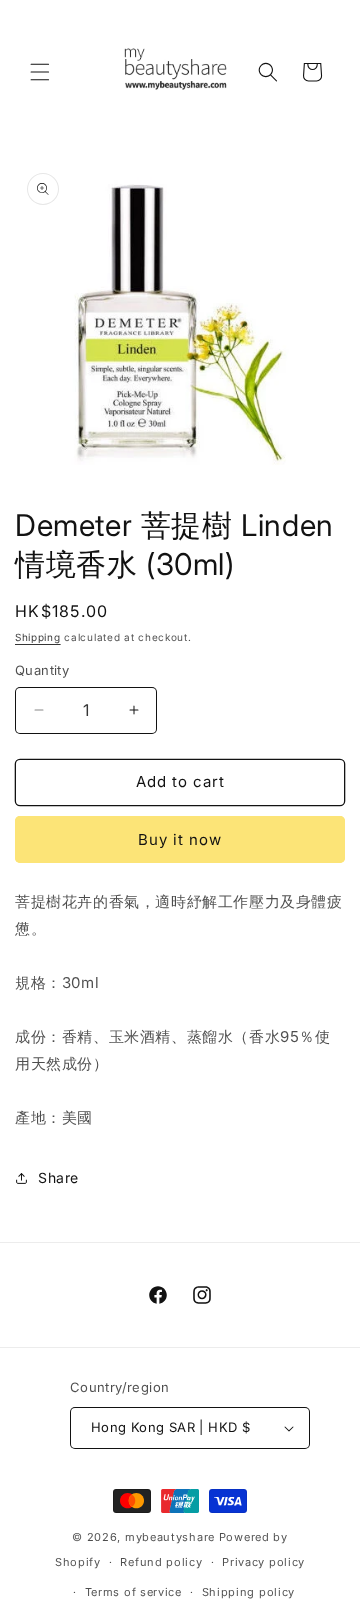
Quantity (42, 670)
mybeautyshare (170, 1537)
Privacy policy (263, 1562)
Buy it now (180, 839)
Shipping (38, 637)
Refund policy (161, 1562)
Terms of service (133, 1592)
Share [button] (58, 1177)
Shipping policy (249, 1592)
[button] (40, 72)
